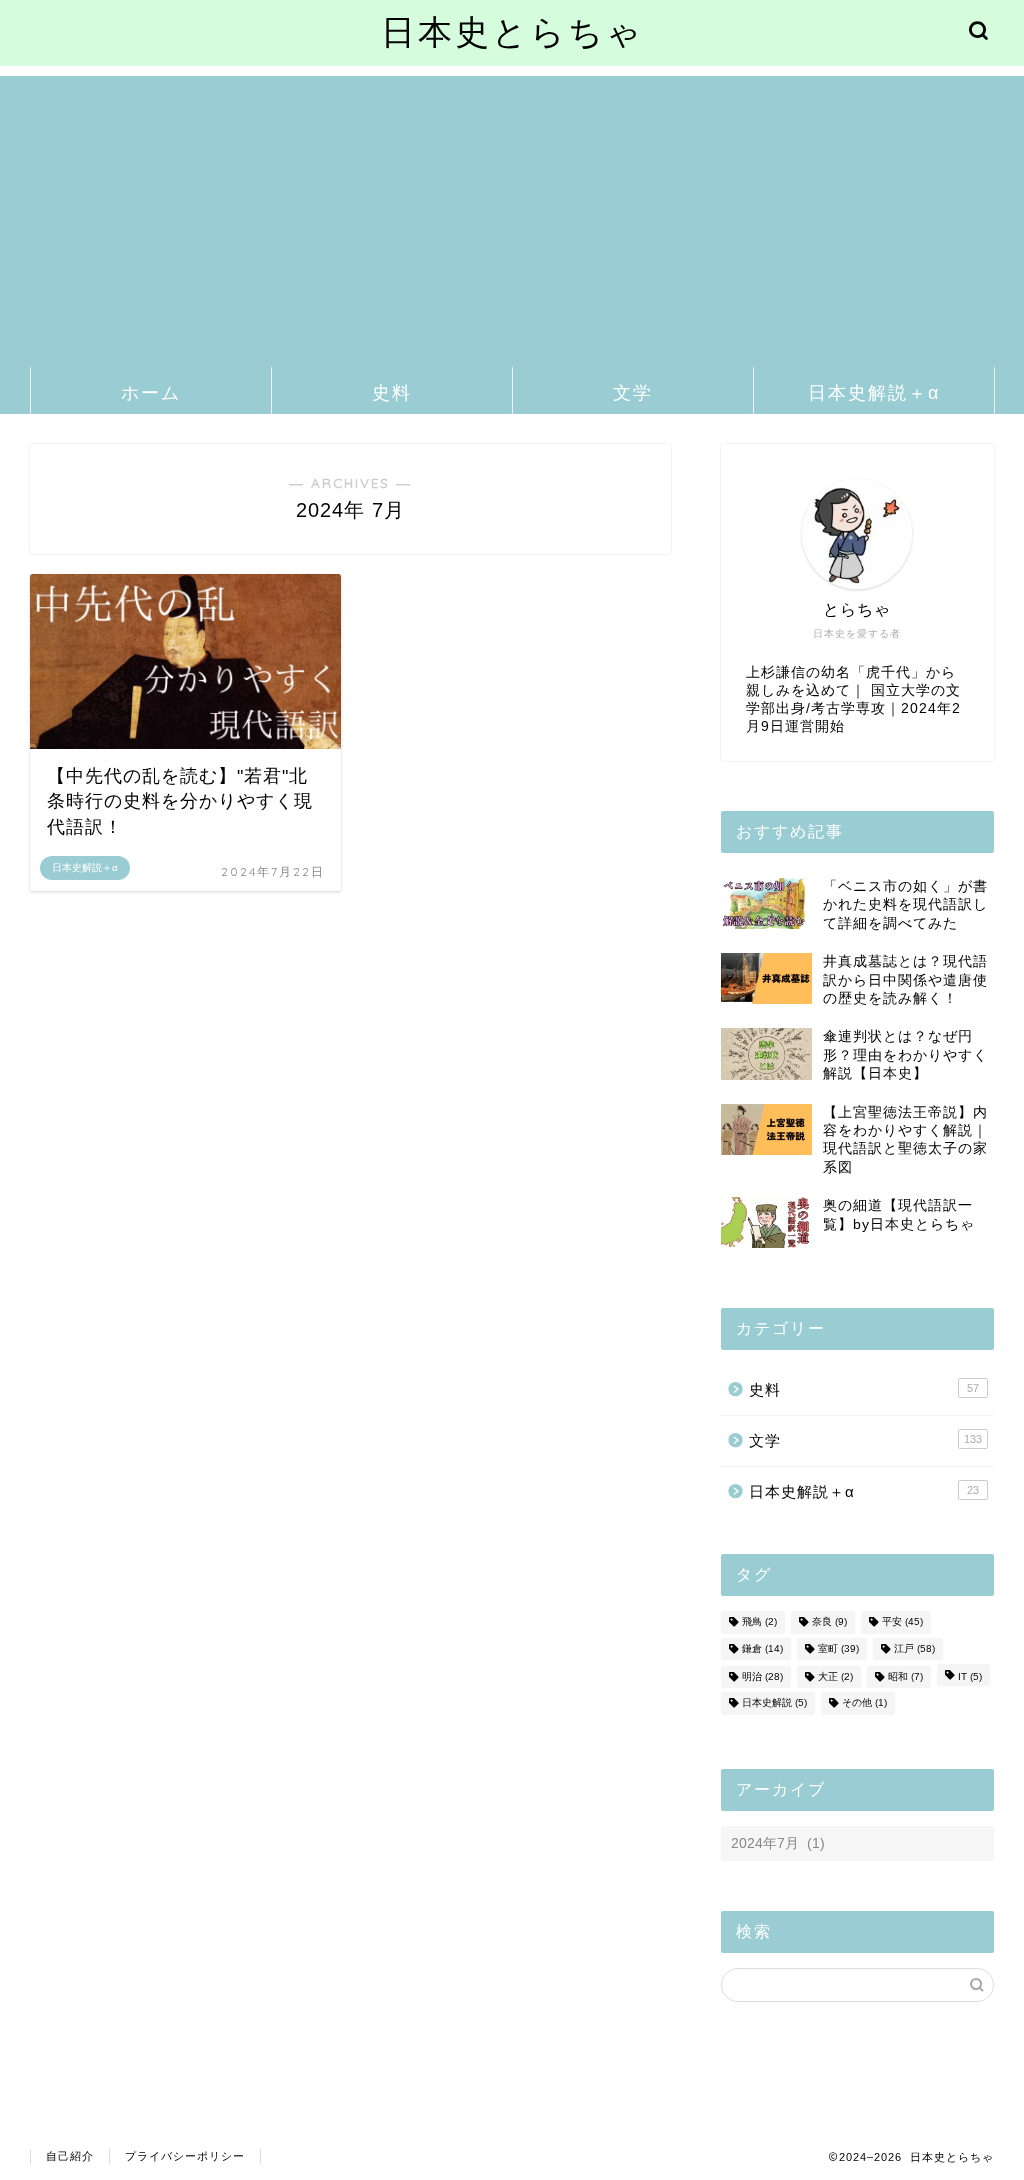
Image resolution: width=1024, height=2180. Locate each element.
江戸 (914, 1648)
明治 (762, 1676)
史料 (392, 392)
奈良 (829, 1622)
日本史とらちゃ (512, 31)
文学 (633, 392)
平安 (902, 1622)
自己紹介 (70, 2156)
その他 (864, 1703)
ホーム (151, 392)
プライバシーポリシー (185, 2156)
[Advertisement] (512, 216)
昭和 (905, 1676)
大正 (835, 1676)
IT (970, 1676)
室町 (838, 1648)
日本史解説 (774, 1703)
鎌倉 (762, 1648)
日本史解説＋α (874, 392)
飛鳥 (759, 1622)
